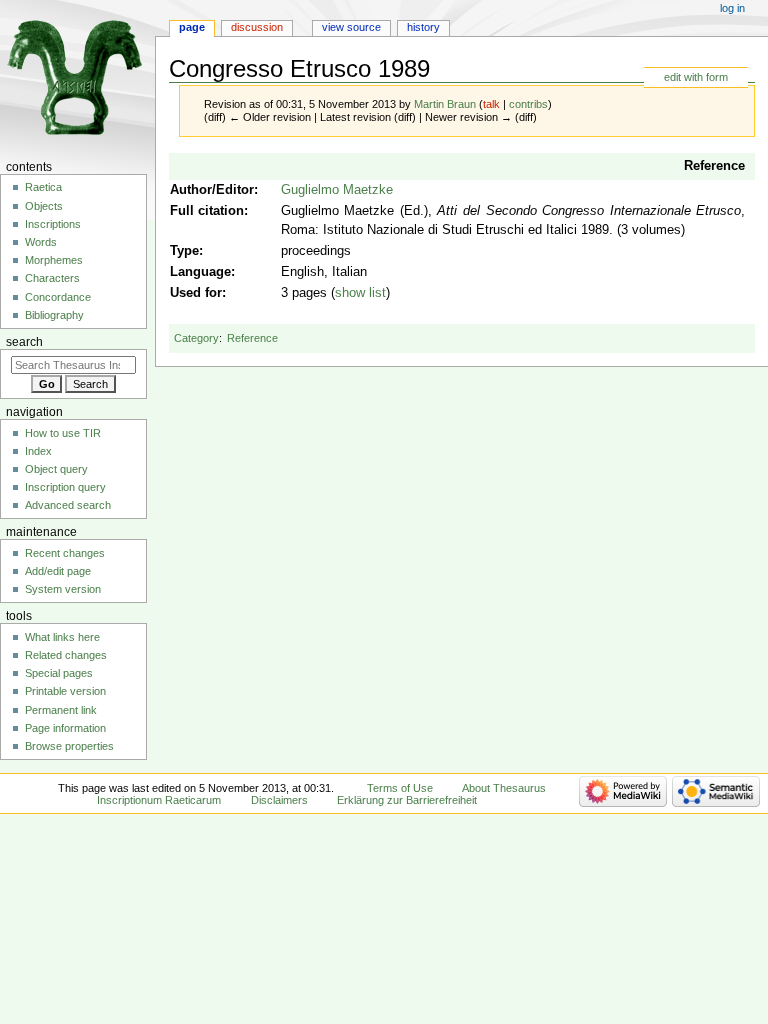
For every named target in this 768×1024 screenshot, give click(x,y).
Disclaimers (279, 800)
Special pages (59, 673)
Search (24, 342)
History (423, 27)
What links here (62, 637)
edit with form (696, 77)
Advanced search (68, 505)
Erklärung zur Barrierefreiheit (407, 800)
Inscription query (65, 487)
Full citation (207, 211)
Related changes (66, 655)
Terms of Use (400, 788)
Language (200, 272)
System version (63, 589)
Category (196, 338)
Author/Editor (212, 190)
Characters (52, 278)
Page (192, 27)
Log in (732, 8)
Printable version (65, 691)
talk (491, 104)
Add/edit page (58, 571)
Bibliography (54, 315)
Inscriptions (53, 224)
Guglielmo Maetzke (337, 190)
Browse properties (69, 746)
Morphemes (54, 260)
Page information (65, 728)
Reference (714, 166)
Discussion (257, 27)
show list (360, 293)
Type (184, 251)
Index (38, 451)
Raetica (43, 187)
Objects (44, 206)
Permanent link (61, 710)
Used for (196, 293)
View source (351, 27)
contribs (528, 104)
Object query (56, 469)
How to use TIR (63, 433)
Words (41, 242)
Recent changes (65, 553)
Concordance (58, 297)
